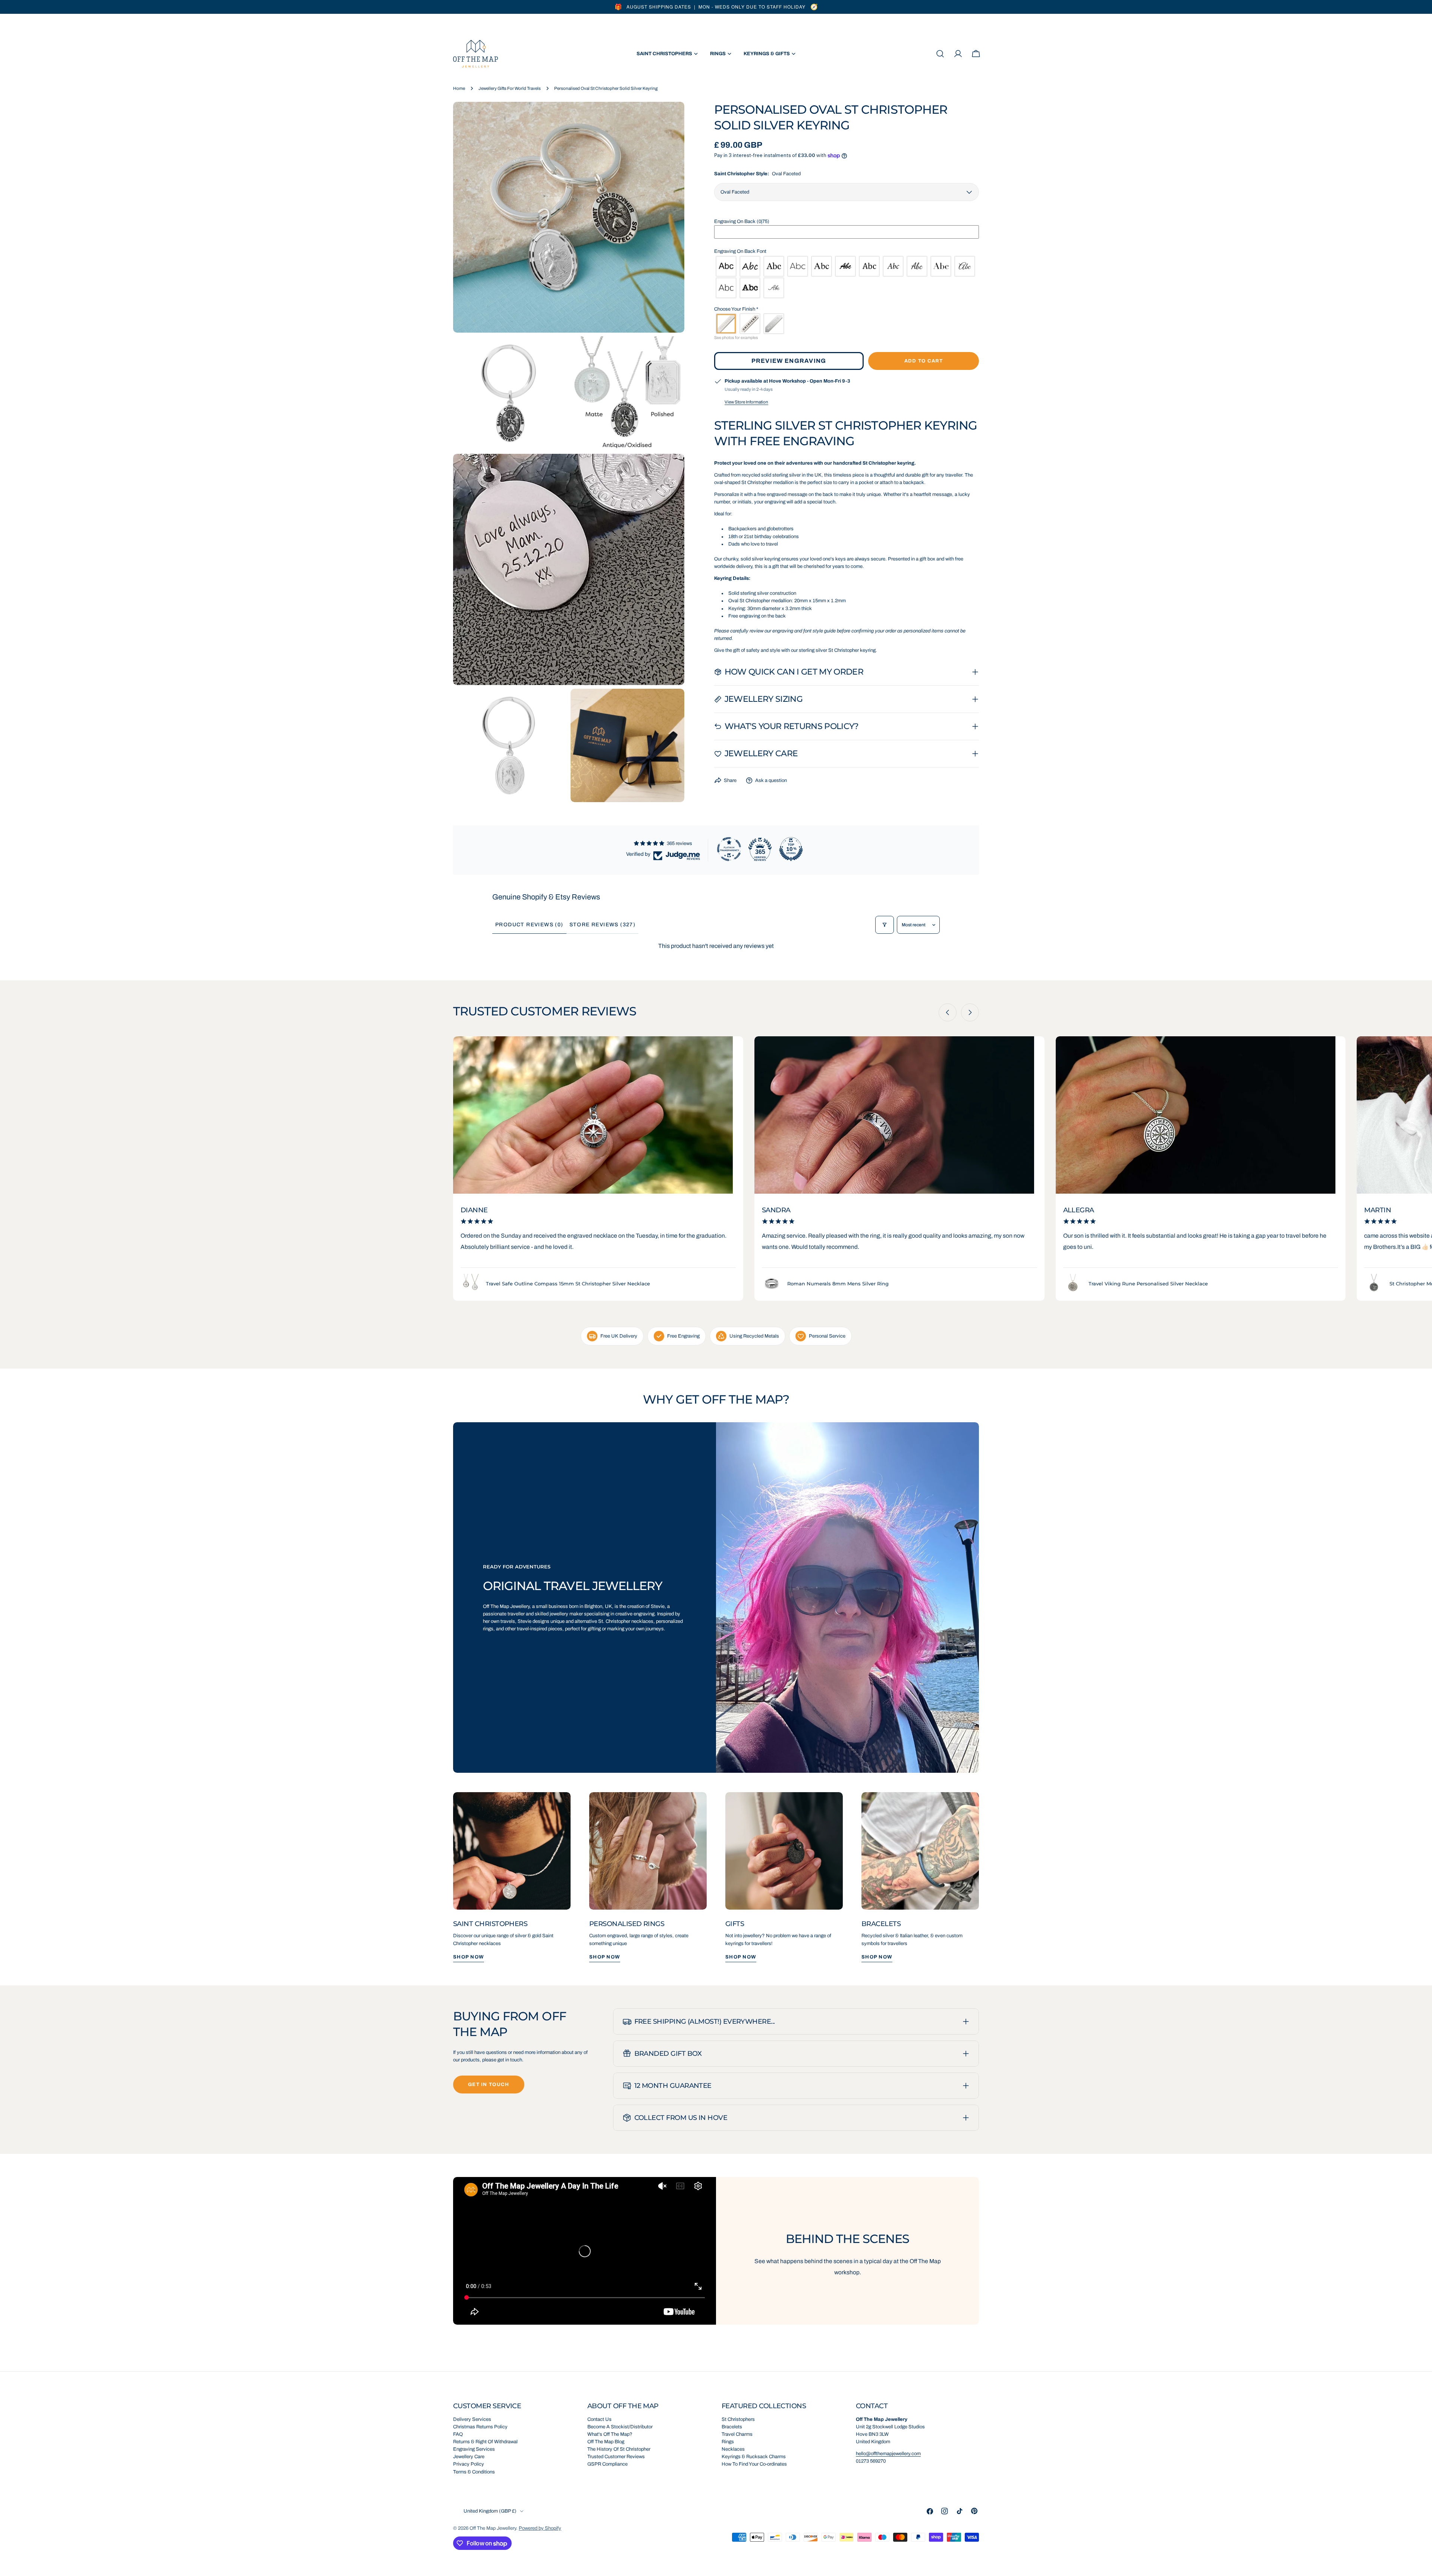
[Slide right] (970, 1012)
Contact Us (599, 2419)
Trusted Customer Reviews (616, 2457)
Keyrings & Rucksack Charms (754, 2457)
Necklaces (733, 2449)
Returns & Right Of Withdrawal (485, 2442)
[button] (847, 222)
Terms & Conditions (474, 2472)
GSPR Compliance (607, 2464)
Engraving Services (474, 2449)
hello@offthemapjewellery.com (888, 2454)
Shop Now (469, 1957)
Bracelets (732, 2427)
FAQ (458, 2434)
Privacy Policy (469, 2464)
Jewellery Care (469, 2457)
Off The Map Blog (606, 2442)
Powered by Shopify (540, 2528)
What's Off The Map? (610, 2434)
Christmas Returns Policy (480, 2427)
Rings (728, 2442)
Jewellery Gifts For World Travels (510, 88)
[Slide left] (948, 1012)
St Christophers (738, 2419)
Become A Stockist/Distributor (620, 2427)
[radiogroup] (847, 277)
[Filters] (885, 925)
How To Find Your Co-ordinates (754, 2464)
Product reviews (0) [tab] (529, 925)
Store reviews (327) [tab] (603, 925)
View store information (746, 402)
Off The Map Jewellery (493, 2528)
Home (459, 88)
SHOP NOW (605, 1957)
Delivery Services (472, 2419)
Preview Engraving (789, 361)
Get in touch (489, 2085)
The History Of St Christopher (619, 2449)
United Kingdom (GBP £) (490, 2511)
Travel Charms (737, 2434)
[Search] (940, 54)
